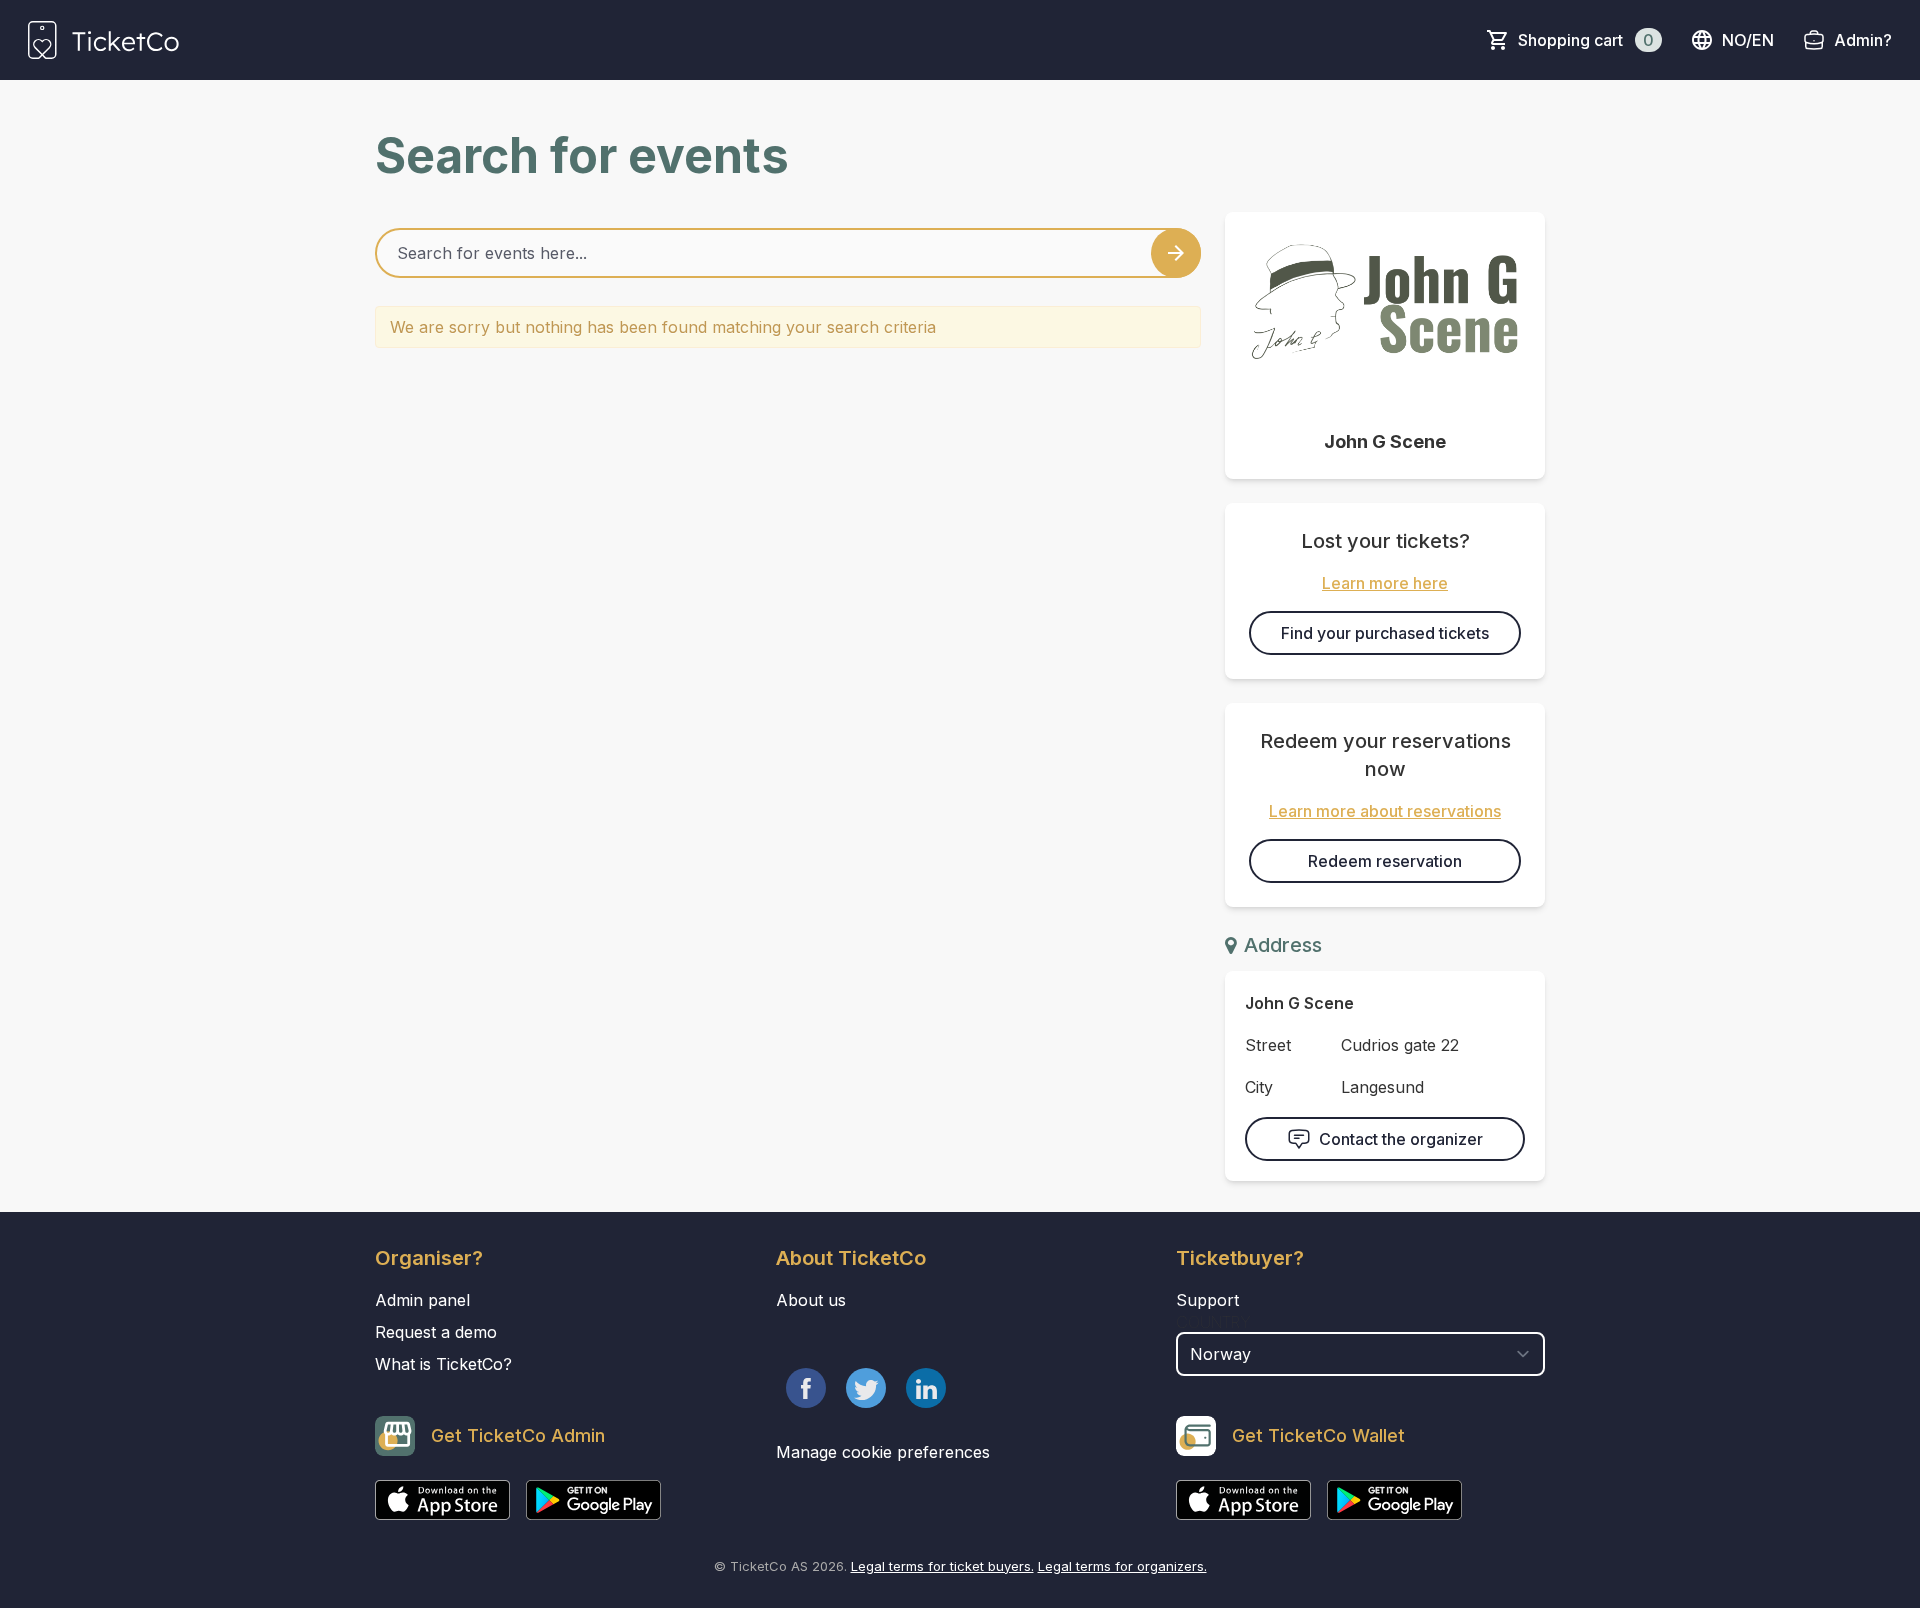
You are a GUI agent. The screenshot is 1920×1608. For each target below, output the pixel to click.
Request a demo (436, 1332)
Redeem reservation (1385, 861)
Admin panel (422, 1300)
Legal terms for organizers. (1122, 1566)
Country (1213, 1322)
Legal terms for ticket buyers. (942, 1566)
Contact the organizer (1401, 1139)
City (1259, 1087)
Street (1268, 1045)
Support (1207, 1300)
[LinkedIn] (926, 1388)
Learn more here (1385, 583)
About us (811, 1300)
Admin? (1863, 40)
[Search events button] (1176, 253)
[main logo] (103, 40)
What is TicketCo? (443, 1364)
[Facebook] (806, 1388)
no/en (1748, 40)
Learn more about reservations (1385, 811)
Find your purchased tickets (1385, 633)
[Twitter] (866, 1388)
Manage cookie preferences (883, 1452)
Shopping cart (1586, 40)
